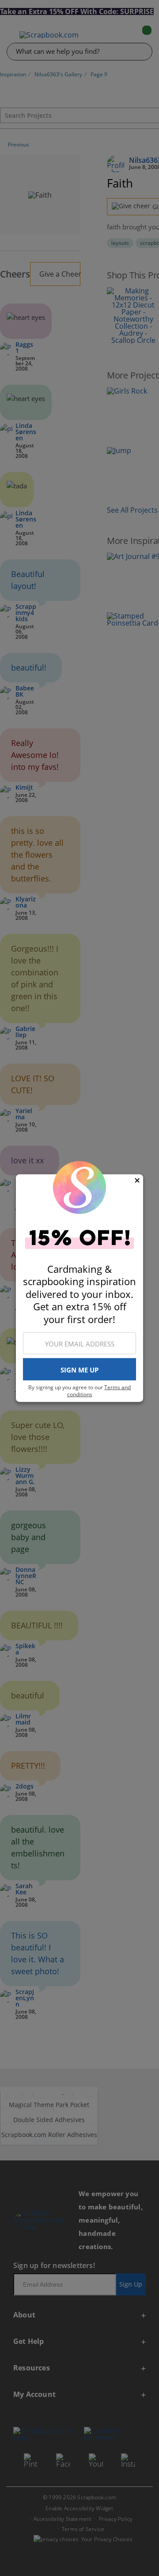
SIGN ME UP (79, 1369)
